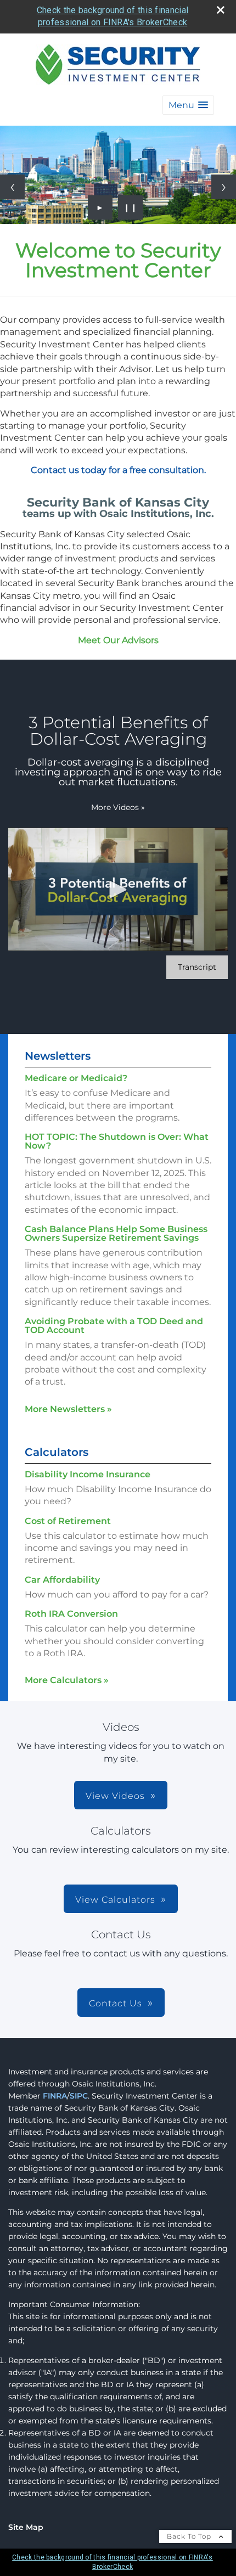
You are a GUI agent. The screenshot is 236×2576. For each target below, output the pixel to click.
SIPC (79, 2096)
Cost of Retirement (68, 1521)
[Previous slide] (12, 187)
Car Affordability (62, 1580)
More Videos (118, 807)
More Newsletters (68, 1409)
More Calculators (67, 1680)
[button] (188, 105)
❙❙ (131, 207)
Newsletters (58, 1056)
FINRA (55, 2096)
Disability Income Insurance (88, 1474)
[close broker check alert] (221, 10)
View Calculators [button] (115, 1900)
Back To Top (190, 2536)
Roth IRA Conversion (71, 1614)
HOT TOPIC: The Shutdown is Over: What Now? (117, 1141)
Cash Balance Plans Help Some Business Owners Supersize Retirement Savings (116, 1233)
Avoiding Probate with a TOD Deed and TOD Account (114, 1326)
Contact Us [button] (116, 2003)
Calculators (57, 1452)
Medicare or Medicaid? (76, 1078)
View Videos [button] (115, 1796)
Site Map (26, 2527)
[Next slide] (224, 187)
